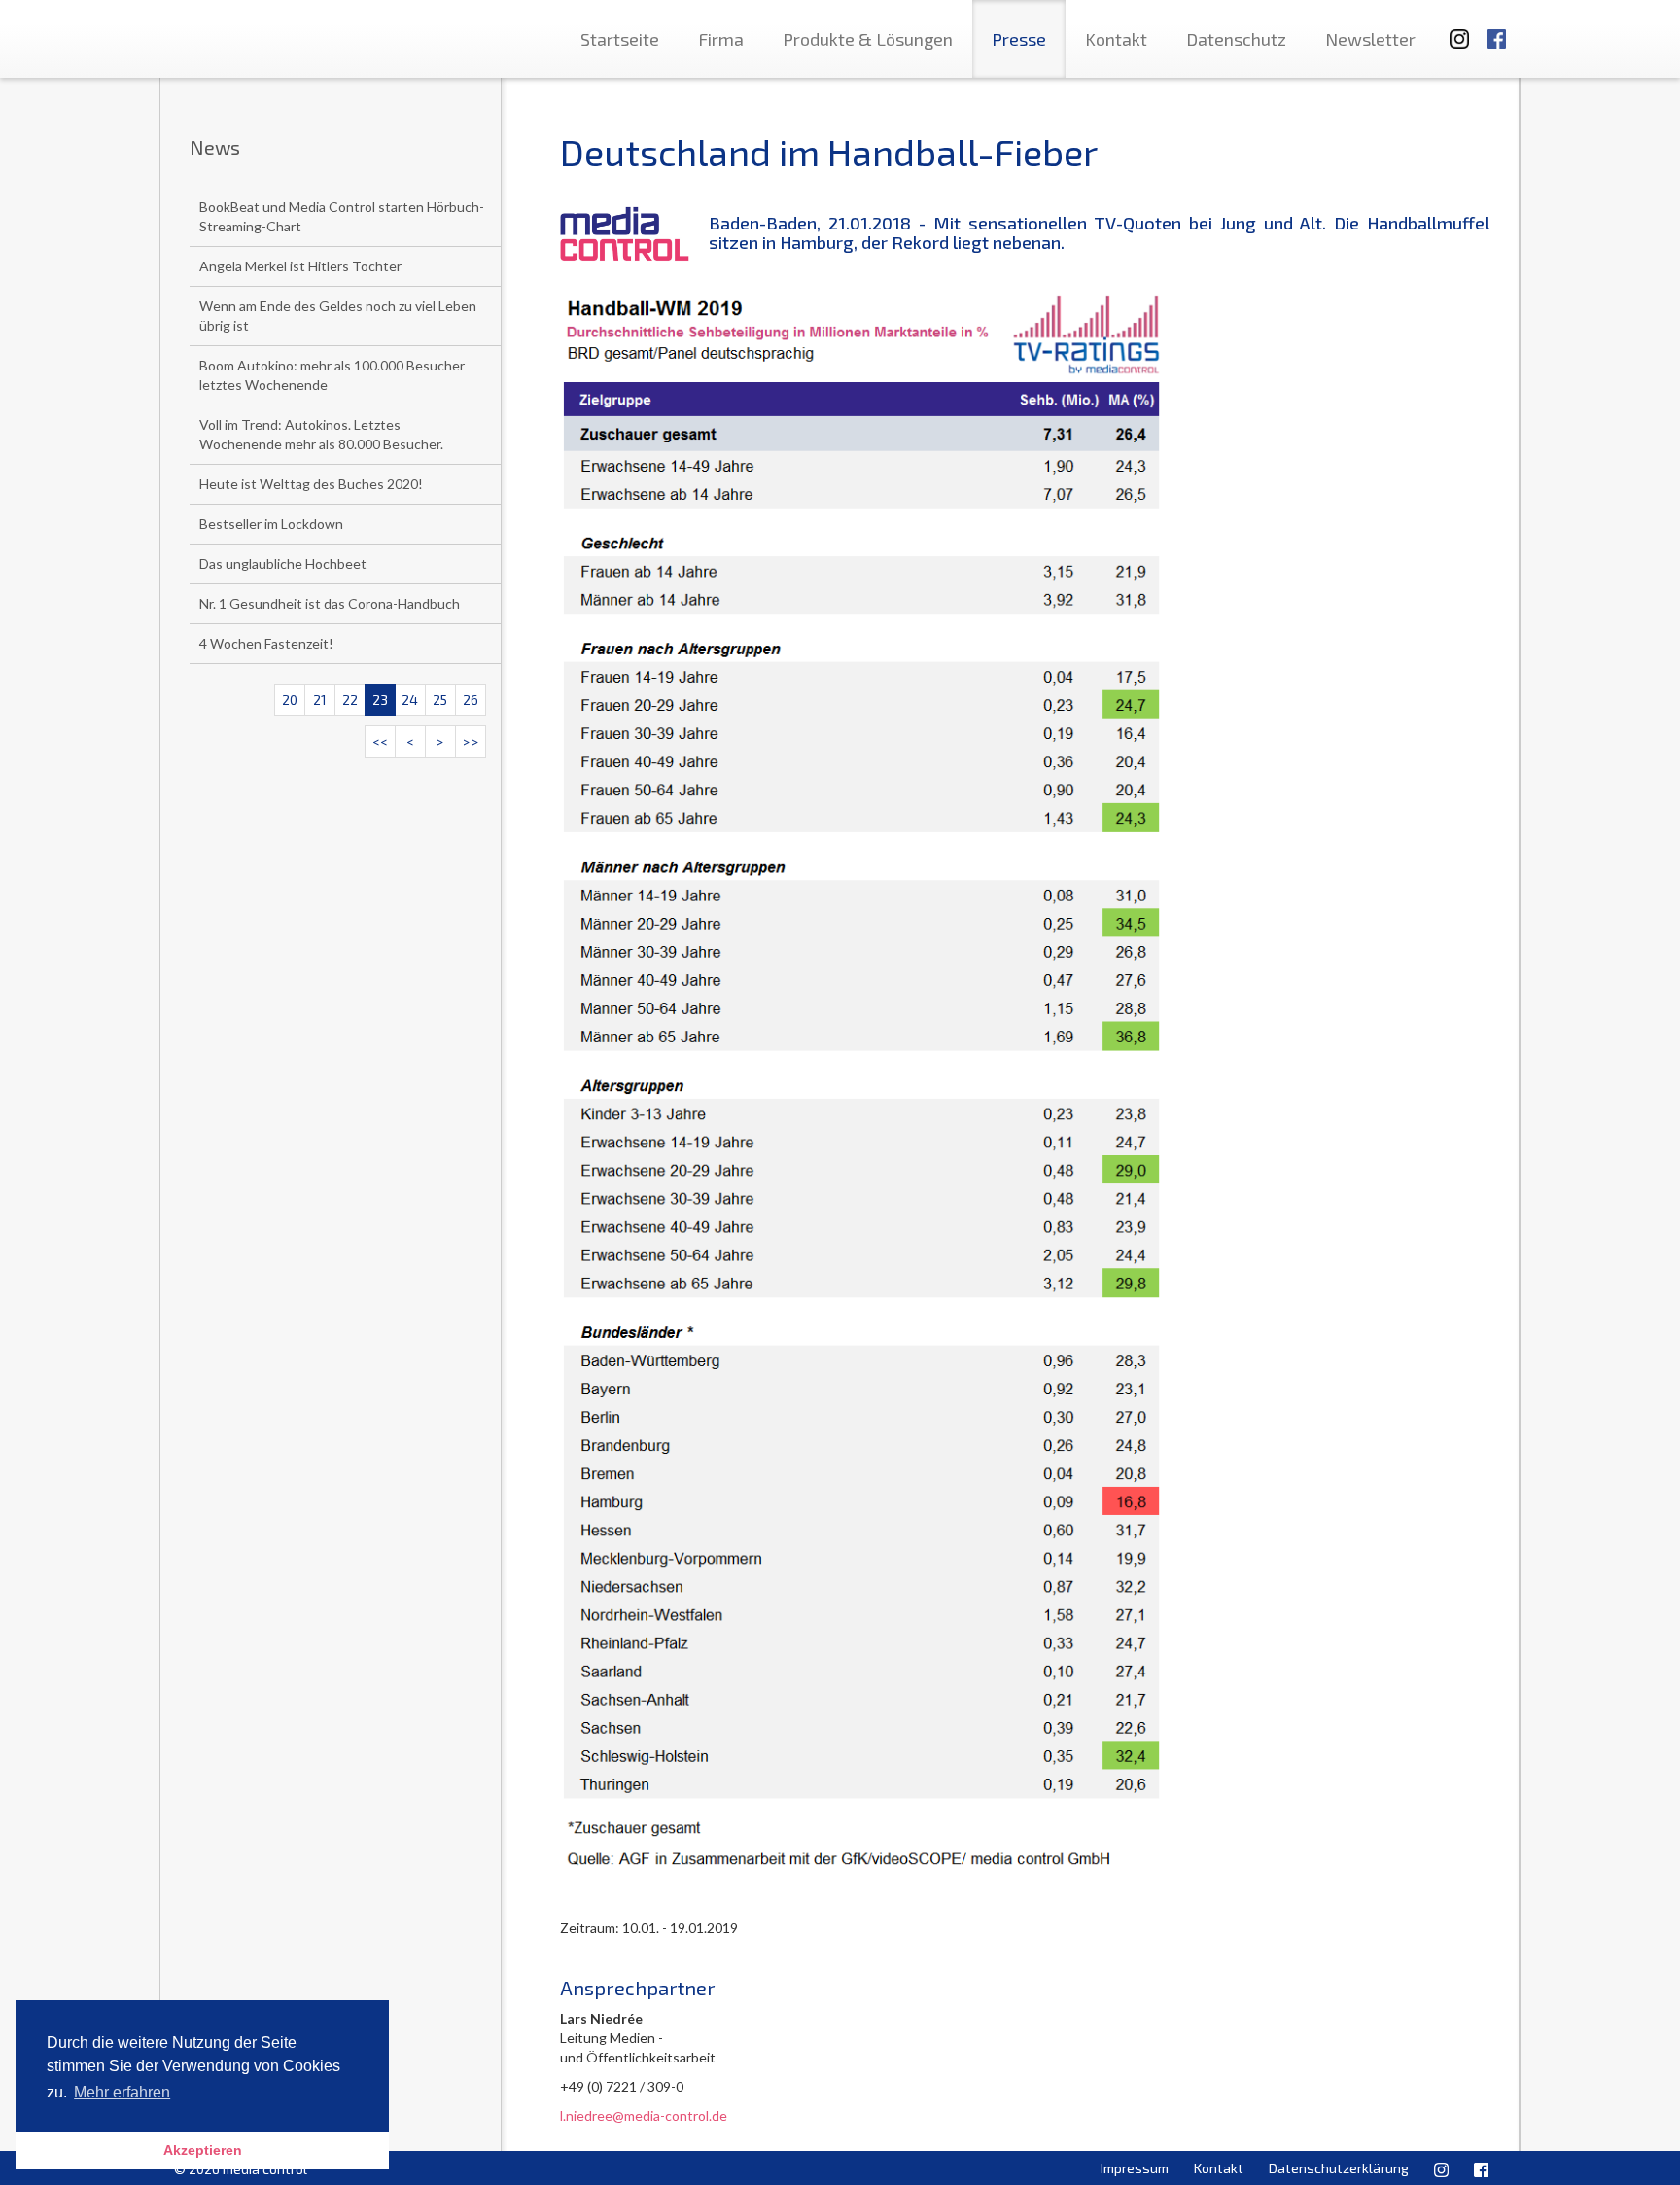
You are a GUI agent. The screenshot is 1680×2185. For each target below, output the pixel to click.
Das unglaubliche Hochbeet (283, 564)
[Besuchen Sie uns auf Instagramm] (1453, 30)
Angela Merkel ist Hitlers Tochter (300, 266)
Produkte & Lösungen (868, 39)
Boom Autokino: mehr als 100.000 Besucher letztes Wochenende (332, 375)
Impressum (1135, 2168)
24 (410, 700)
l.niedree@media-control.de (644, 2115)
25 (440, 700)
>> (471, 741)
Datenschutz (1236, 39)
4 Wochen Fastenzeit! (266, 643)
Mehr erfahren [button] (122, 2092)
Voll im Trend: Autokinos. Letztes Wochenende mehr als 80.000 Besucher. (321, 434)
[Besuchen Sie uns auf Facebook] (1496, 30)
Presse (1019, 39)
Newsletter (1370, 39)
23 (380, 700)
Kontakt (1116, 39)
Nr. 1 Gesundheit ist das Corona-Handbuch (330, 603)
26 (471, 700)
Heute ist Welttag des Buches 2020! (311, 484)
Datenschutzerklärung (1339, 2168)
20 (290, 700)
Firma (721, 39)
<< (380, 741)
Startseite (620, 39)
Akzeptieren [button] (203, 2150)
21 (320, 700)
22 (350, 700)
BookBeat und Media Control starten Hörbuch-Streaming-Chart (342, 216)
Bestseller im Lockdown (271, 524)
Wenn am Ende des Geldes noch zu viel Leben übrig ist (338, 316)
